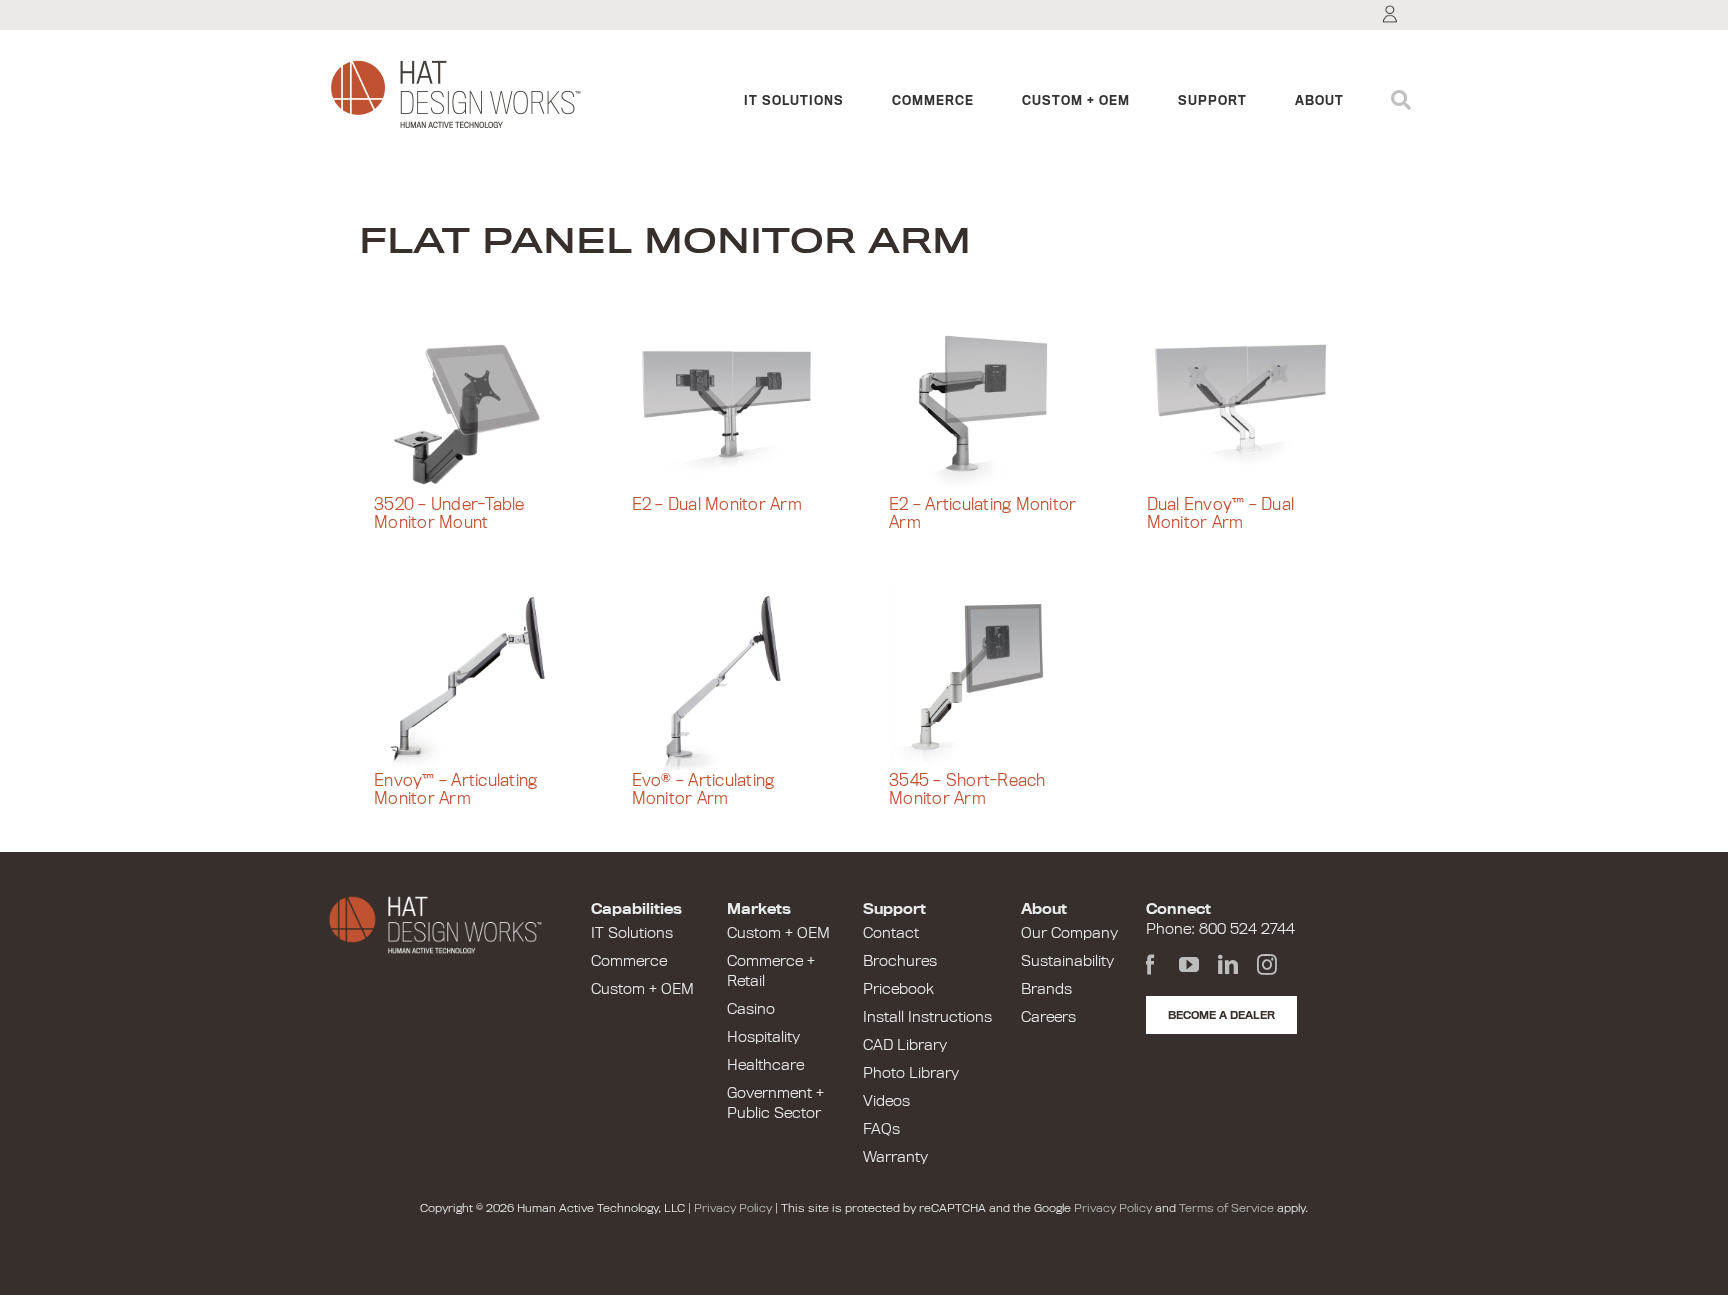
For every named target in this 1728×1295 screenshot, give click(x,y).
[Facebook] (1150, 965)
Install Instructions (927, 1017)
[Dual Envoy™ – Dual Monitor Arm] (1251, 403)
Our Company (1069, 933)
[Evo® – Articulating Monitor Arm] (736, 679)
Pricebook (898, 989)
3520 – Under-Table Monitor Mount (449, 514)
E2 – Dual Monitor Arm (717, 505)
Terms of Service (1226, 1208)
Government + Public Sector (775, 1103)
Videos (886, 1101)
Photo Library (911, 1073)
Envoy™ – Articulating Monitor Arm (455, 790)
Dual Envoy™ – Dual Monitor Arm (1221, 514)
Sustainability (1067, 961)
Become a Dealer (1221, 1015)
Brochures (900, 961)
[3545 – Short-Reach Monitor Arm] (993, 679)
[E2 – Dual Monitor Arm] (736, 403)
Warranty (895, 1157)
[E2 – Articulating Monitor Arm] (993, 403)
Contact (891, 933)
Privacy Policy (733, 1208)
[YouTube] (1189, 965)
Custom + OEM (642, 989)
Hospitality (763, 1037)
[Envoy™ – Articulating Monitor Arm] (478, 679)
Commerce (629, 961)
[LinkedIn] (1228, 965)
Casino (751, 1009)
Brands (1046, 989)
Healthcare (765, 1065)
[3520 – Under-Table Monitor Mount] (478, 403)
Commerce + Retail (771, 971)
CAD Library (905, 1045)
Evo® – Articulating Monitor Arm (703, 790)
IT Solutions (632, 933)
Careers (1048, 1017)
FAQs (881, 1129)
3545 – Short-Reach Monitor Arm (967, 790)
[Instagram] (1267, 965)
